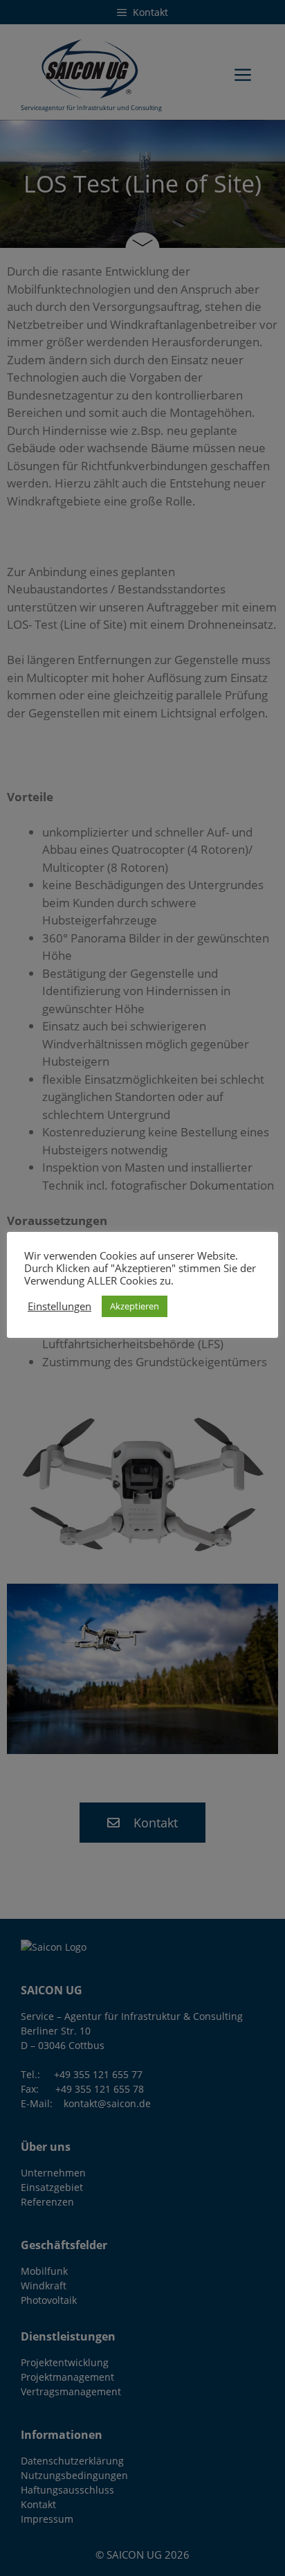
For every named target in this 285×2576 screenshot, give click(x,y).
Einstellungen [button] (59, 1306)
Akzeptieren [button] (135, 1306)
